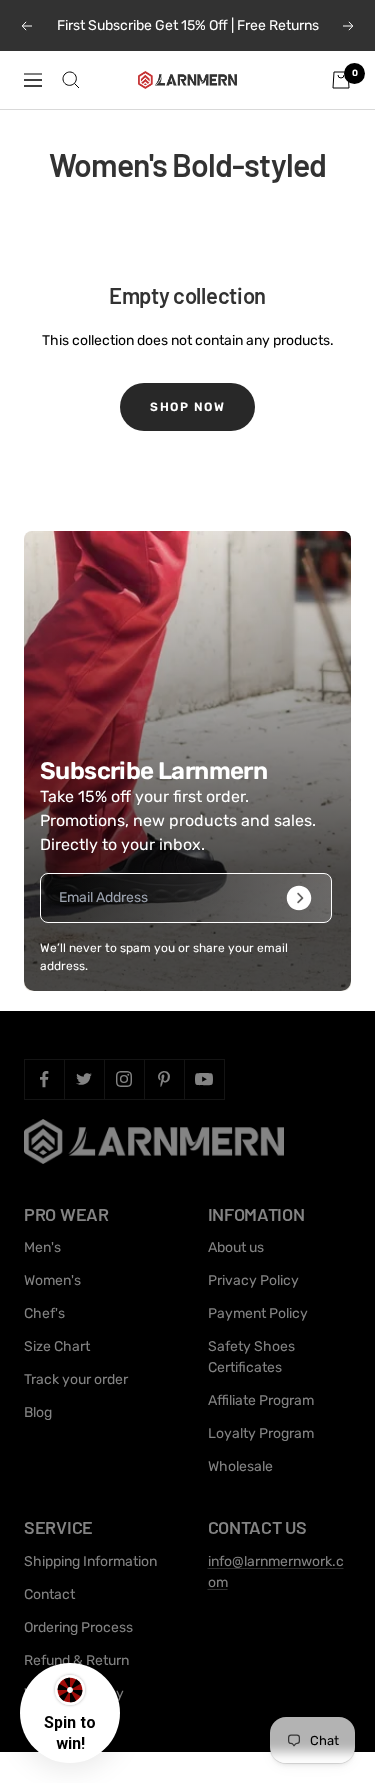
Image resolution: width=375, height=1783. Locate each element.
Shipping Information (90, 1561)
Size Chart (57, 1346)
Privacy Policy (253, 1280)
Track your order (76, 1379)
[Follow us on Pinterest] (164, 1079)
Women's (52, 1280)
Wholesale (240, 1466)
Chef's (44, 1313)
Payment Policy (258, 1313)
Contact (49, 1594)
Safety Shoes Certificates (251, 1357)
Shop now (187, 407)
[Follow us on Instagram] (124, 1079)
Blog (38, 1412)
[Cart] (341, 80)
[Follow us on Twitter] (84, 1079)
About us (236, 1247)
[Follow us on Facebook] (44, 1079)
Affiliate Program (261, 1400)
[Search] (71, 80)
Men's (42, 1247)
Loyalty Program (261, 1433)
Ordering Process (78, 1627)
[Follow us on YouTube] (204, 1079)
